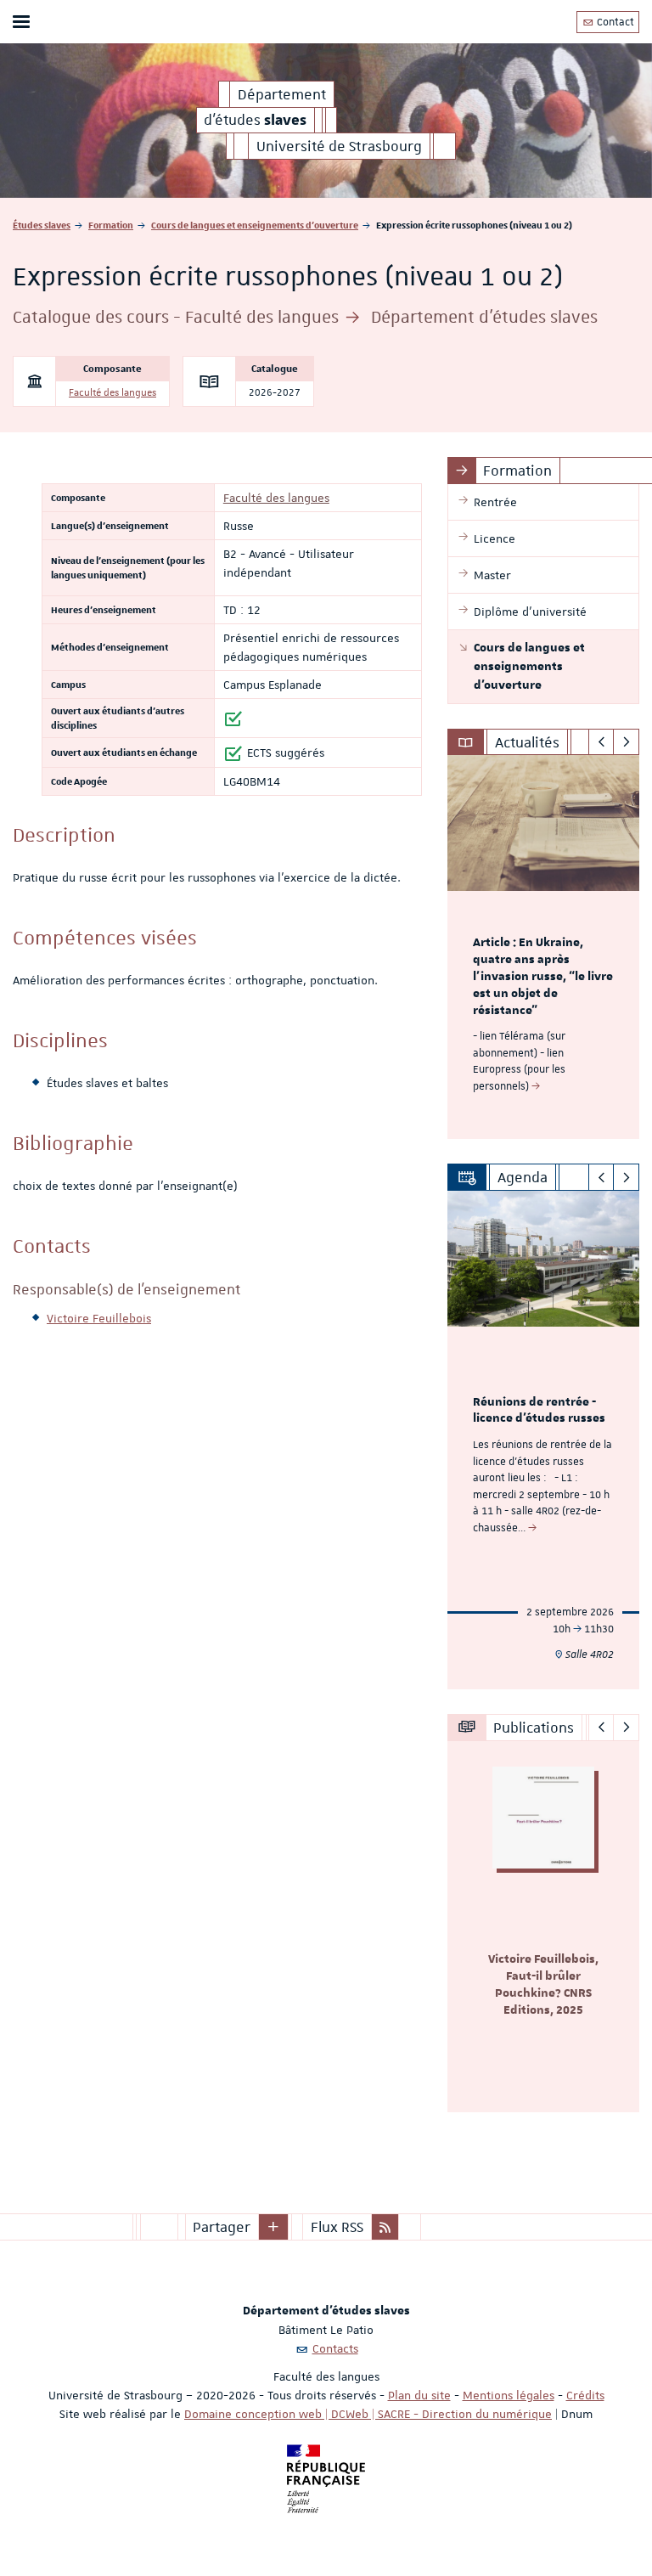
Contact (614, 22)
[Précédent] (601, 742)
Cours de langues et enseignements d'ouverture (255, 225)
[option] (543, 947)
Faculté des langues (112, 393)
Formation (111, 225)
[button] (273, 2227)
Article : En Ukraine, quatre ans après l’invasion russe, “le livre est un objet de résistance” (543, 976)
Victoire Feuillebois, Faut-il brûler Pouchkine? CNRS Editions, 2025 (543, 1984)
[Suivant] (626, 742)
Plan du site (419, 2395)
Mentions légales (509, 2395)
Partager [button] (222, 2227)
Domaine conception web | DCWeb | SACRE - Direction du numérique (368, 2414)
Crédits (585, 2395)
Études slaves (42, 225)
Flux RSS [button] (337, 2227)
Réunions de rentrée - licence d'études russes (539, 1411)
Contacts (335, 2348)
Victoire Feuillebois (99, 1318)
